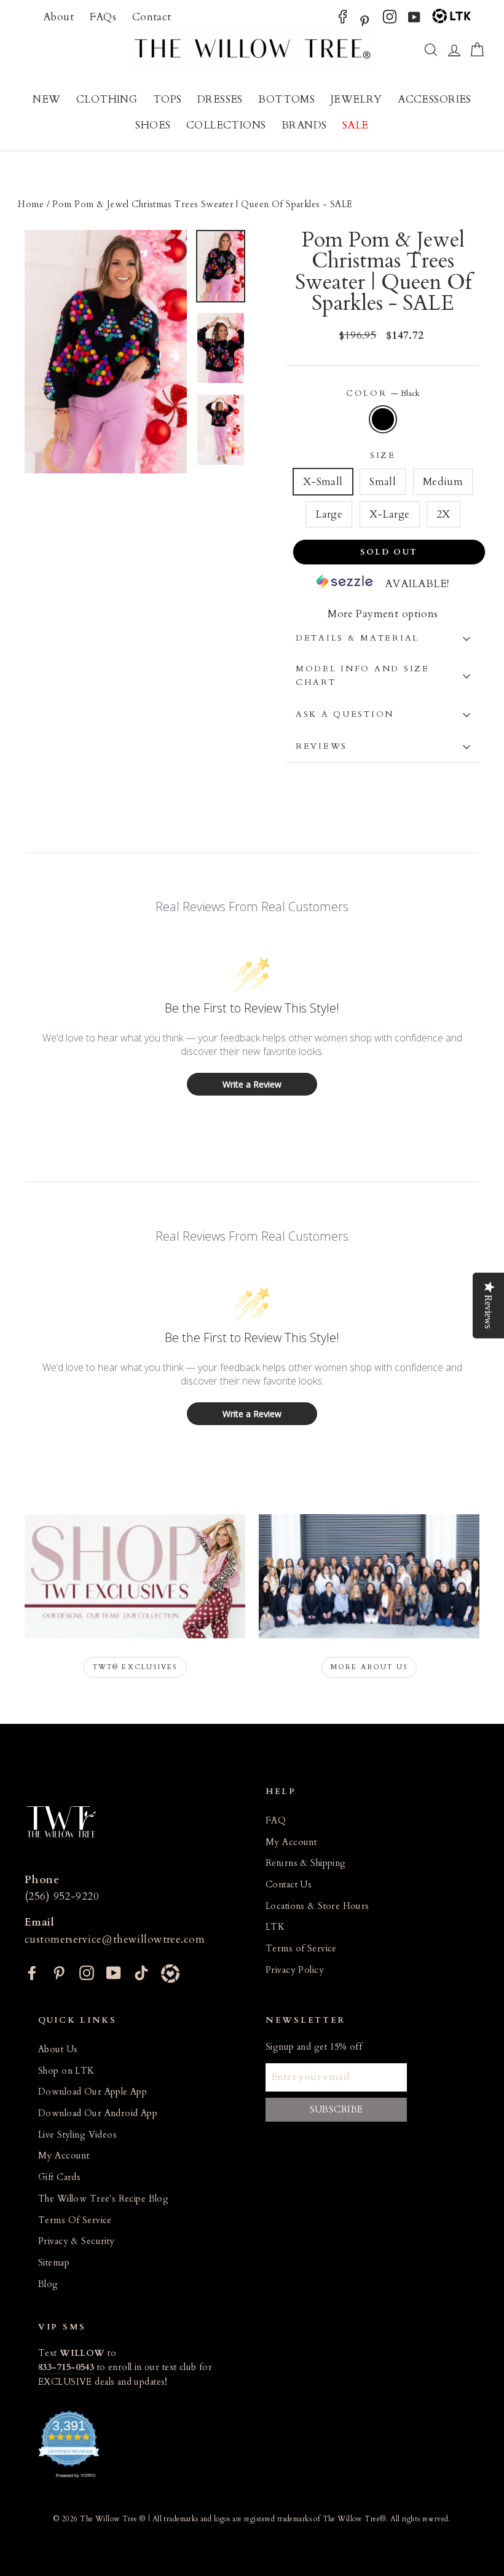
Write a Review (252, 1084)
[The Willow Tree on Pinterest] (364, 20)
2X (443, 514)
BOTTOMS (286, 99)
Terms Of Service (75, 2220)
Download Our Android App (98, 2113)
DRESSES (220, 99)
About (58, 17)
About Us (58, 2049)
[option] (106, 352)
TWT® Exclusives (135, 1667)
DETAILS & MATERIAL (357, 638)
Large (329, 514)
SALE (356, 125)
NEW (46, 99)
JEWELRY (356, 99)
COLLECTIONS (226, 125)
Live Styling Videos (77, 2135)
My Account (291, 1842)
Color (383, 393)
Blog (48, 2284)
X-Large (390, 514)
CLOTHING (107, 99)
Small (383, 482)
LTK (275, 1927)
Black (383, 419)
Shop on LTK (66, 2071)
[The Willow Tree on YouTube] (414, 20)
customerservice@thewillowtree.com (115, 1939)
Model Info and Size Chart (363, 676)
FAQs (103, 17)
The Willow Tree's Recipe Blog (103, 2199)
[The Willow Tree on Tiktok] (141, 1972)
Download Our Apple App (93, 2092)
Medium (443, 482)
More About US (369, 1667)
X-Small (323, 482)
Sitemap (54, 2263)
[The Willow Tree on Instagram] (390, 20)
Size (383, 456)
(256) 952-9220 (62, 1896)
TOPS (167, 99)
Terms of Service (301, 1949)
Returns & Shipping (306, 1863)
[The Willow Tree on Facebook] (343, 20)
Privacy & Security (77, 2241)
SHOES (153, 125)
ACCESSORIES (435, 99)
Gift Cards (59, 2177)
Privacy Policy (295, 1970)
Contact (152, 17)
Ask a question (345, 714)
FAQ (276, 1821)
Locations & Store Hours (317, 1906)
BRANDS (304, 125)
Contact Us (289, 1885)
